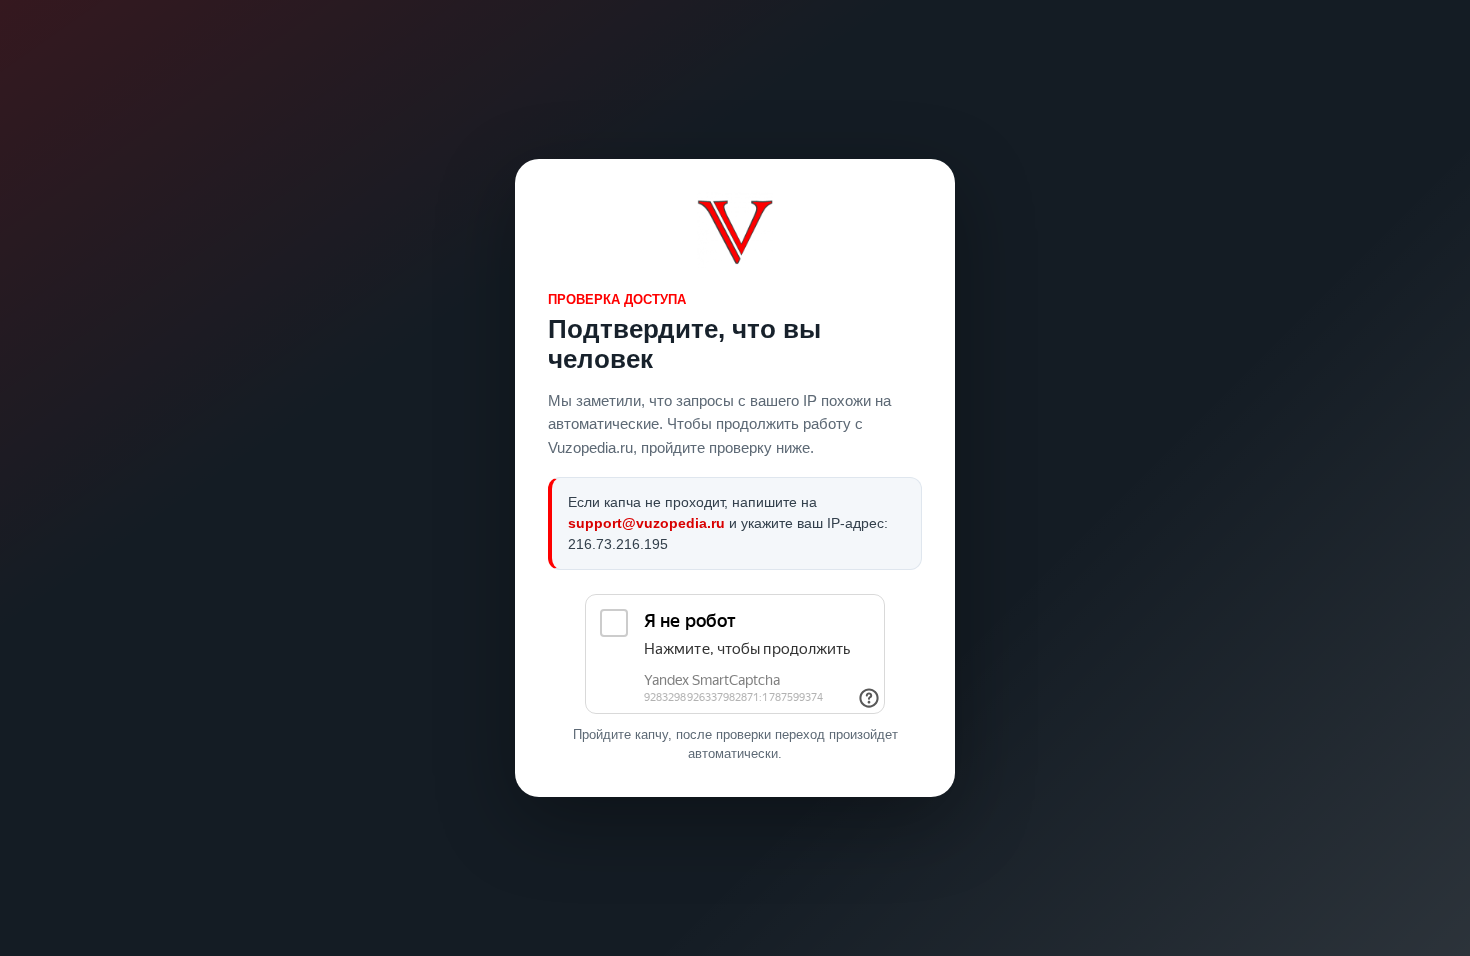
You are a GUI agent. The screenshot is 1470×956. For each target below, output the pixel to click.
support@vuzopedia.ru (646, 523)
